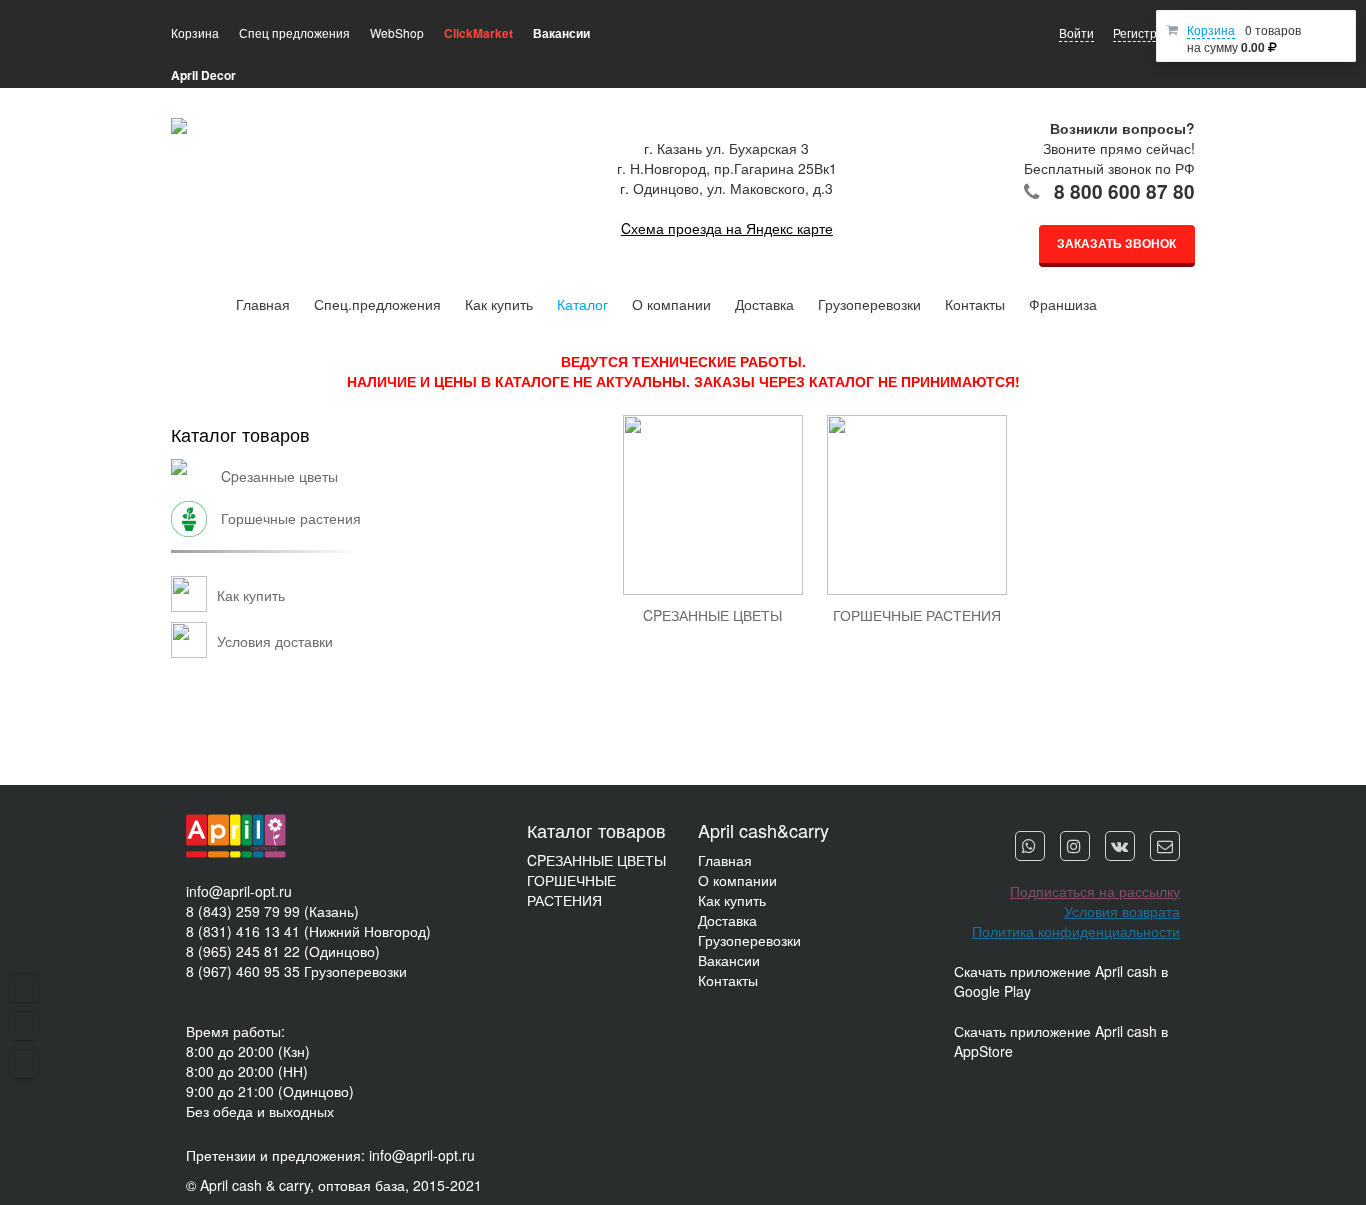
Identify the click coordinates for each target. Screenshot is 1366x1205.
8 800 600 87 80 (1124, 191)
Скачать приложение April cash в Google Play (1061, 981)
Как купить (499, 304)
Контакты (975, 304)
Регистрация (1149, 32)
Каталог (582, 304)
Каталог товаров (240, 434)
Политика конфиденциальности (1076, 931)
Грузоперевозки (869, 304)
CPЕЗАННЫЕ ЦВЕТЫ (596, 860)
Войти (1076, 32)
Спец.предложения (377, 304)
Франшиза (1063, 304)
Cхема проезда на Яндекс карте (727, 228)
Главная (263, 304)
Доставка (764, 304)
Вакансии (729, 960)
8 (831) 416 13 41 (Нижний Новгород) (308, 931)
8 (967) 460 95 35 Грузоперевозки (296, 971)
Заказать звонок (1116, 243)
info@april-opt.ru (239, 891)
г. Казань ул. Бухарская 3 (726, 148)
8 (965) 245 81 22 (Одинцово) (283, 951)
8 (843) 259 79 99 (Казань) (272, 911)
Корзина (1211, 29)
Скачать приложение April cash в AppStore (1061, 1041)
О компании (671, 304)
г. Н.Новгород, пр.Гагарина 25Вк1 (727, 168)
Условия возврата (1122, 911)
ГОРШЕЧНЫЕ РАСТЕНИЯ (571, 890)
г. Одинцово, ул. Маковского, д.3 (726, 188)
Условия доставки (275, 641)
